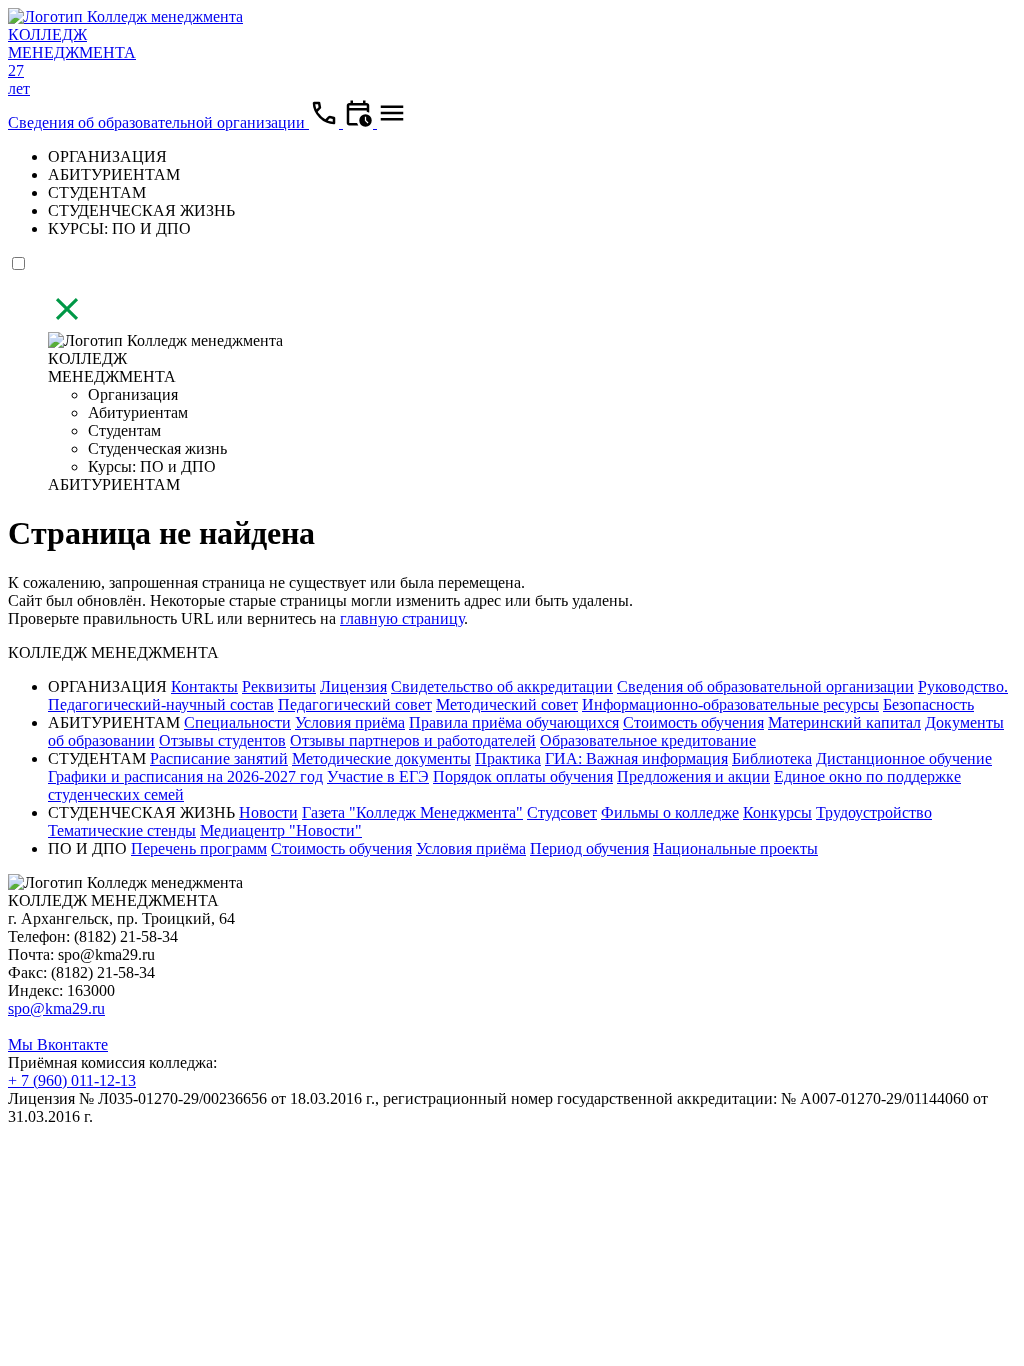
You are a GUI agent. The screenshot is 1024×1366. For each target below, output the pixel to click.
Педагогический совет (355, 704)
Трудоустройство (874, 812)
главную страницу (402, 618)
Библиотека (772, 758)
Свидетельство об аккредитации (502, 686)
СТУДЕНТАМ (97, 192)
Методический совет (507, 704)
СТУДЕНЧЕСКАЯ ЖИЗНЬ (141, 210)
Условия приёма (350, 722)
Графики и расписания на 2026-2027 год (185, 776)
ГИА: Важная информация (636, 758)
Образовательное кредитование (648, 740)
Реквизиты (279, 686)
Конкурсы (777, 812)
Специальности (237, 722)
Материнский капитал (844, 722)
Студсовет (562, 812)
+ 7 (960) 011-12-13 (72, 1080)
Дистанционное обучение (904, 758)
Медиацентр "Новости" (281, 830)
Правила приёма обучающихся (514, 722)
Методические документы (381, 758)
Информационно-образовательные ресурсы (730, 704)
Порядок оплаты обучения (523, 776)
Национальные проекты (735, 848)
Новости (268, 812)
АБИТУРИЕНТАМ (114, 174)
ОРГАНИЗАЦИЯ (107, 156)
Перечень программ (199, 848)
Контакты (204, 686)
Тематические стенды (122, 830)
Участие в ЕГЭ (378, 776)
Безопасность (928, 704)
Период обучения (589, 848)
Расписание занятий (219, 758)
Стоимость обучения (693, 722)
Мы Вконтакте (58, 1044)
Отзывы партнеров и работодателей (413, 740)
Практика (508, 758)
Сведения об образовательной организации (158, 122)
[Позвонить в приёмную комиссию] (326, 122)
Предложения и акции (693, 776)
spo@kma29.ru (56, 1008)
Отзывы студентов (222, 740)
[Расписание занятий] (360, 122)
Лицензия (353, 686)
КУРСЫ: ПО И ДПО (119, 228)
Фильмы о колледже (670, 812)
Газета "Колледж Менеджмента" (412, 812)
